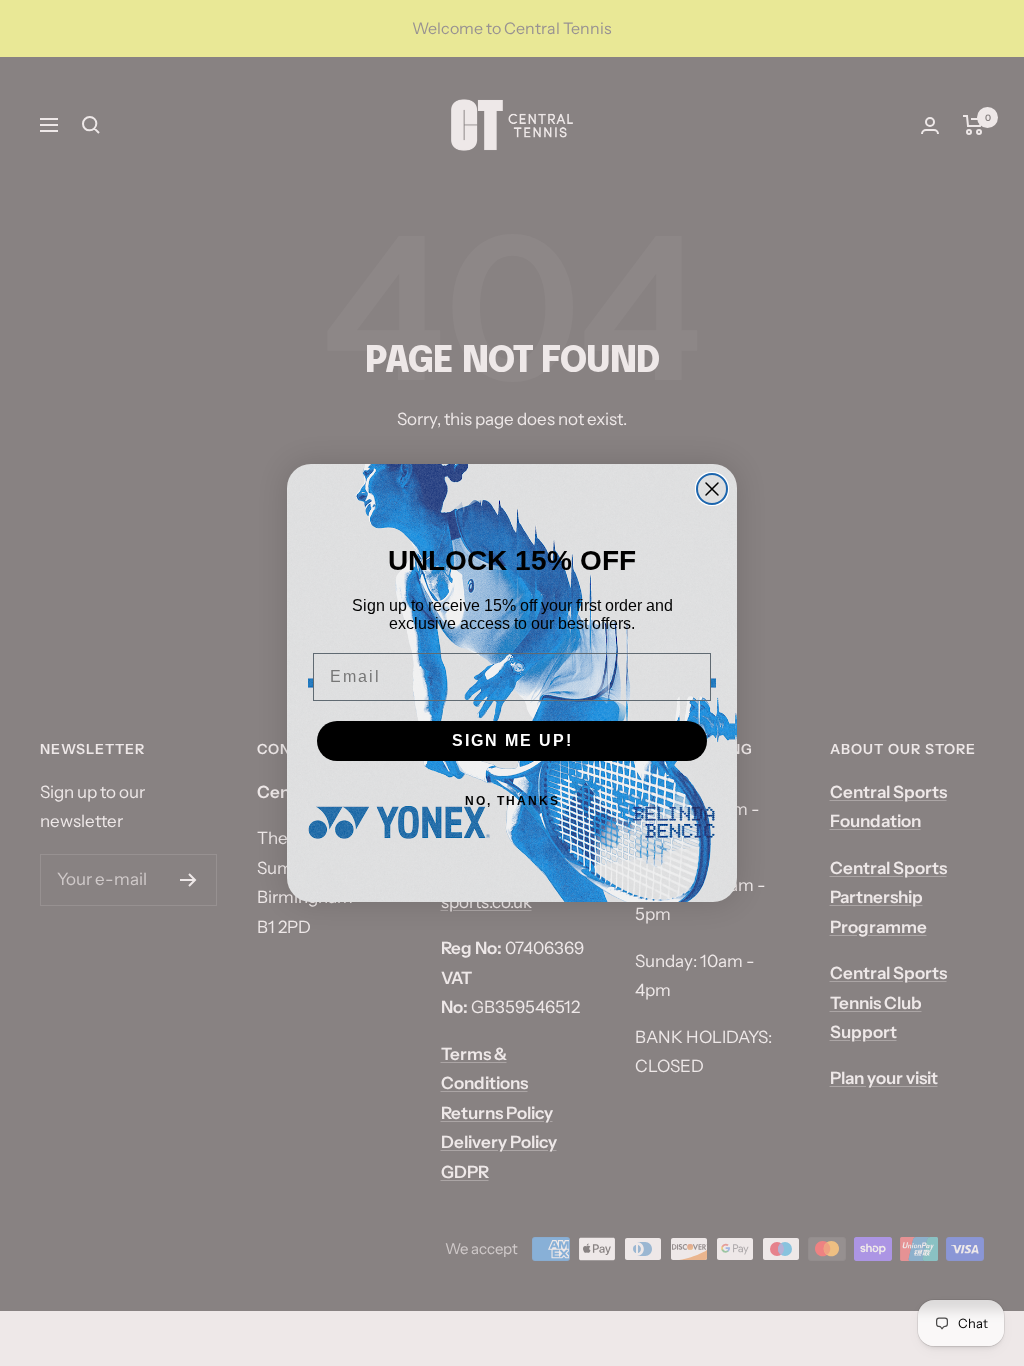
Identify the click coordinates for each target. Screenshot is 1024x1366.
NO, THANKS (512, 801)
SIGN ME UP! (512, 740)
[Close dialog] (712, 489)
